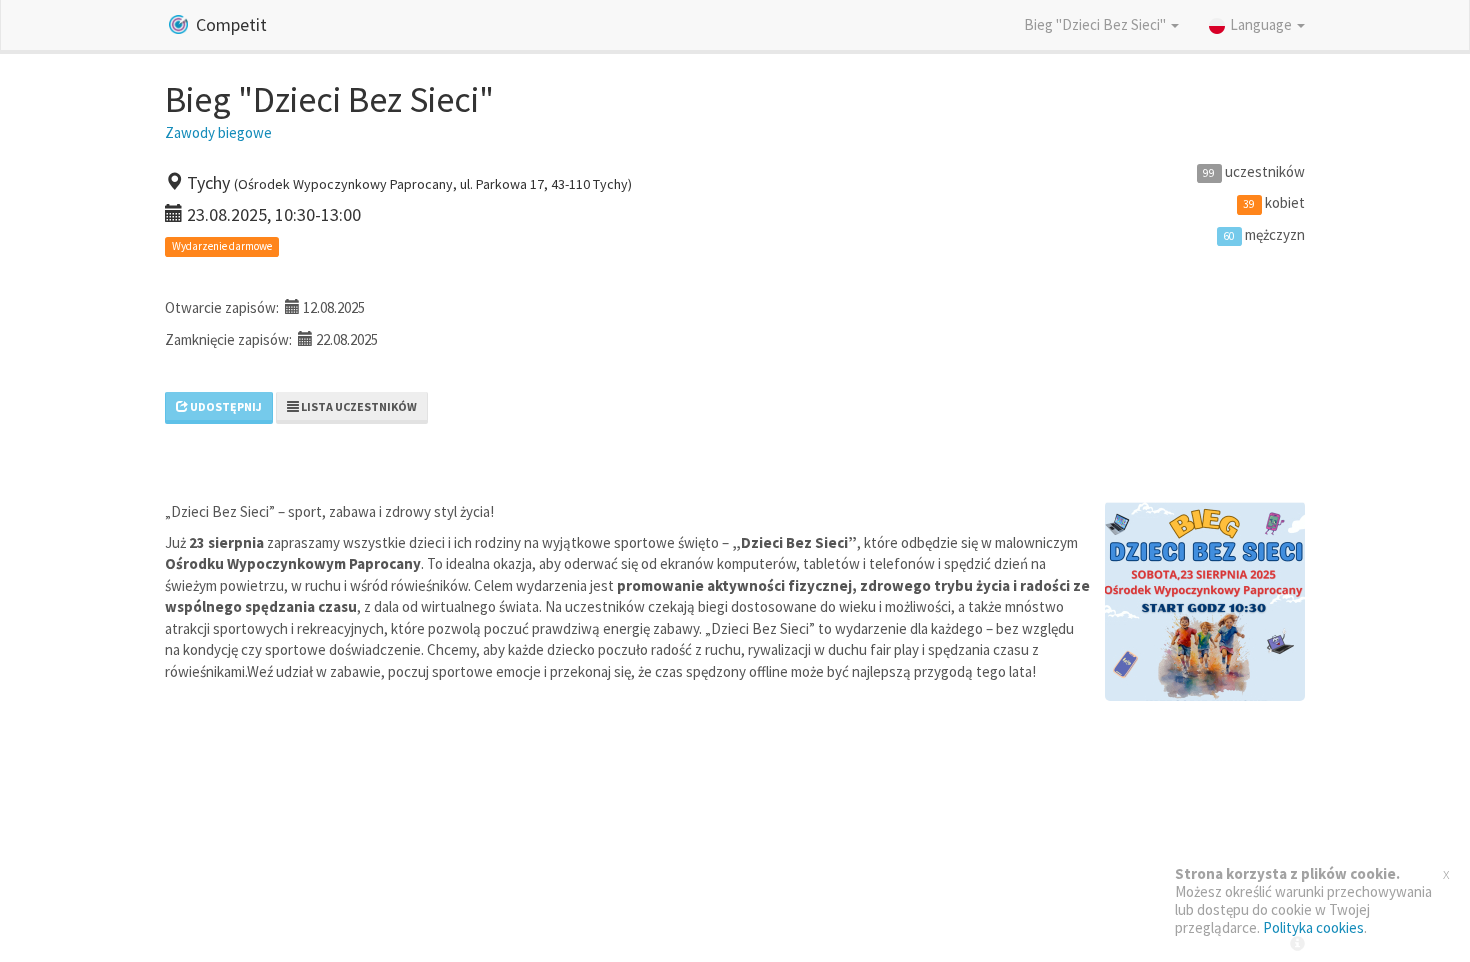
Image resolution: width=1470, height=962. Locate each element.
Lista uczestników (358, 406)
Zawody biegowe (218, 132)
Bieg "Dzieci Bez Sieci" (1096, 24)
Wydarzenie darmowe (222, 247)
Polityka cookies (1313, 927)
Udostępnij (225, 406)
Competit (229, 24)
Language (1262, 24)
